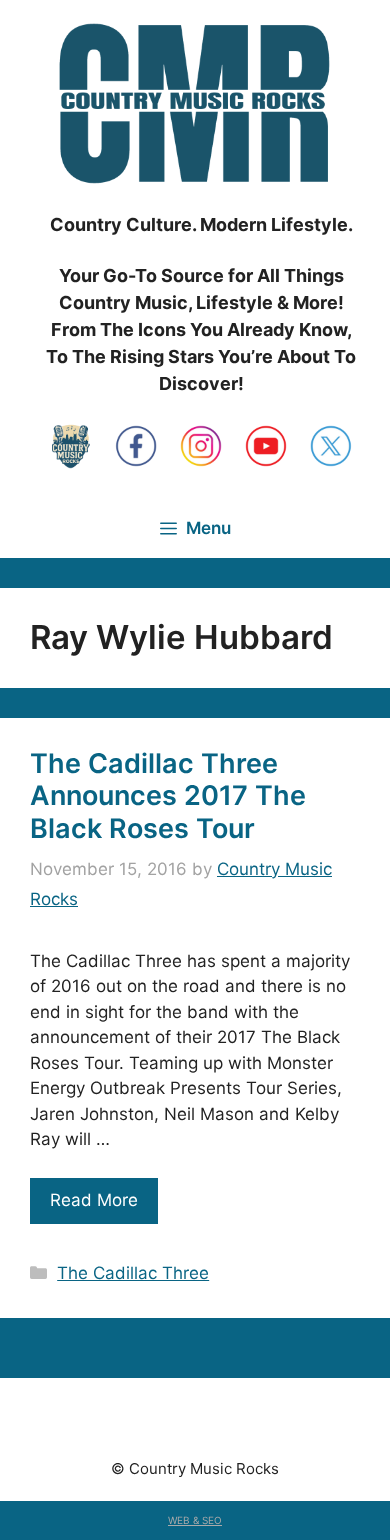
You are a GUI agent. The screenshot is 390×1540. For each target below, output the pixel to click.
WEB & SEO (195, 1520)
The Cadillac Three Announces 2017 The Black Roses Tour (168, 796)
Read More (94, 1200)
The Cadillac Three (133, 1273)
